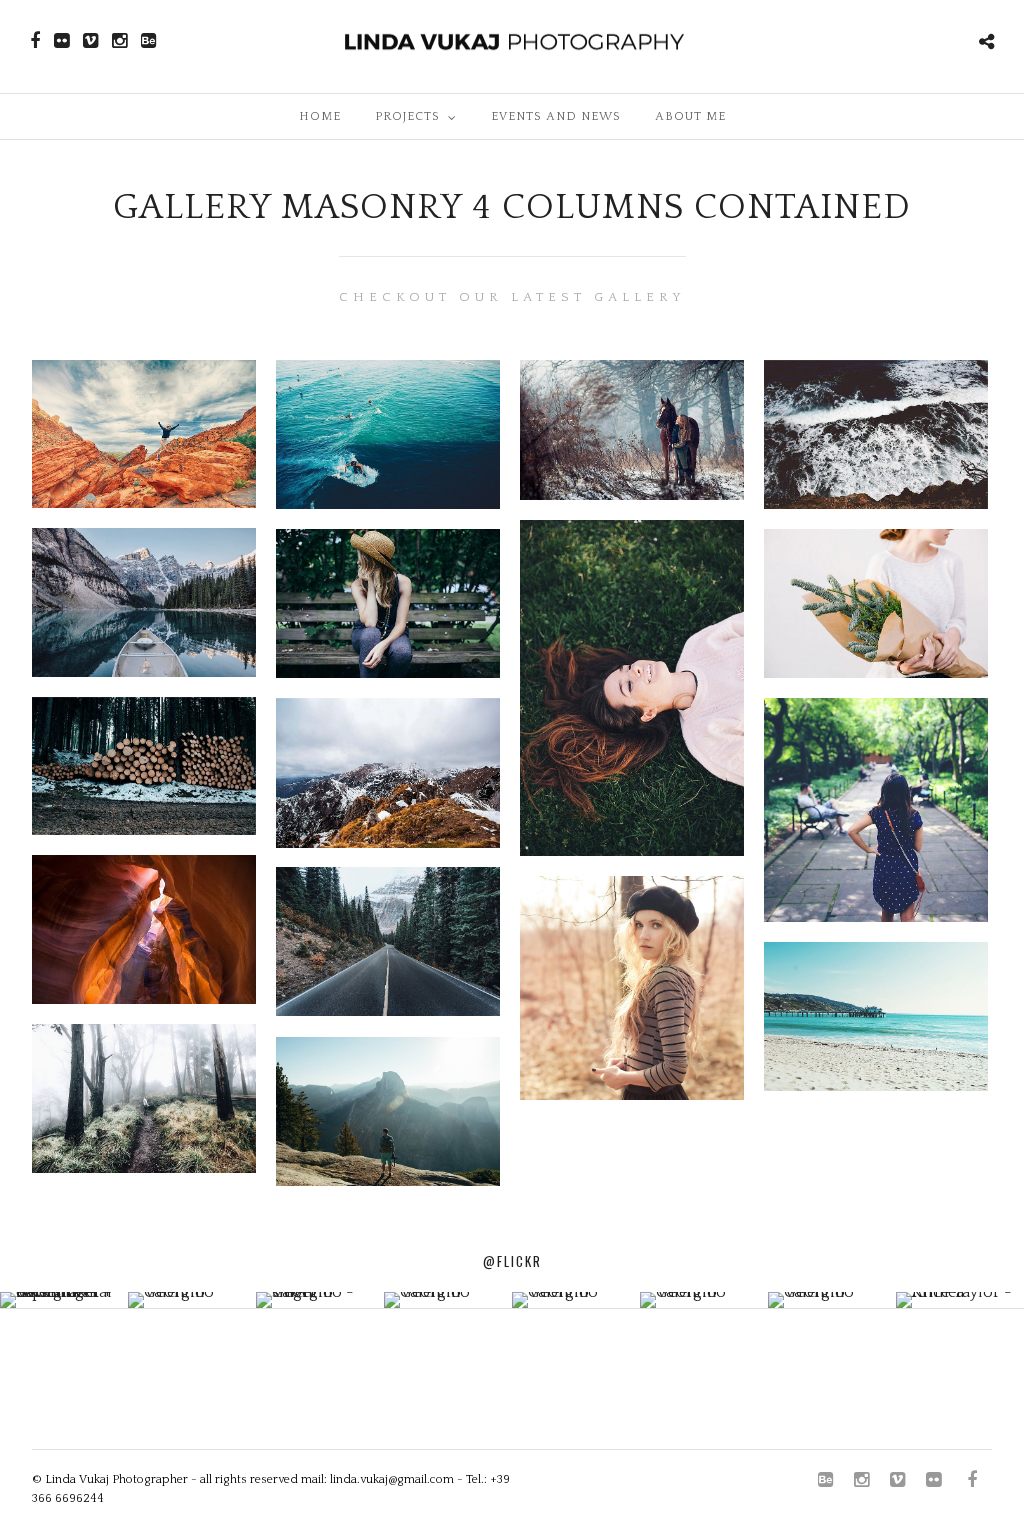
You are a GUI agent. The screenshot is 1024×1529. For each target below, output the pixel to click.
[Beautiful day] (876, 603)
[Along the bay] (876, 1016)
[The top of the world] (388, 1111)
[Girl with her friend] (632, 430)
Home (320, 116)
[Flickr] (61, 41)
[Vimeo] (90, 41)
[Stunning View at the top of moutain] (388, 773)
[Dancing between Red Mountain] (144, 434)
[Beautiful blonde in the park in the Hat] (632, 988)
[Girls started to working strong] (876, 810)
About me (690, 116)
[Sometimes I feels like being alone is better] (388, 603)
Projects (407, 116)
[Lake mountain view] (144, 602)
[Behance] (148, 41)
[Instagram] (119, 41)
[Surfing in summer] (388, 434)
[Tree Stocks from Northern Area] (144, 766)
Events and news (556, 116)
